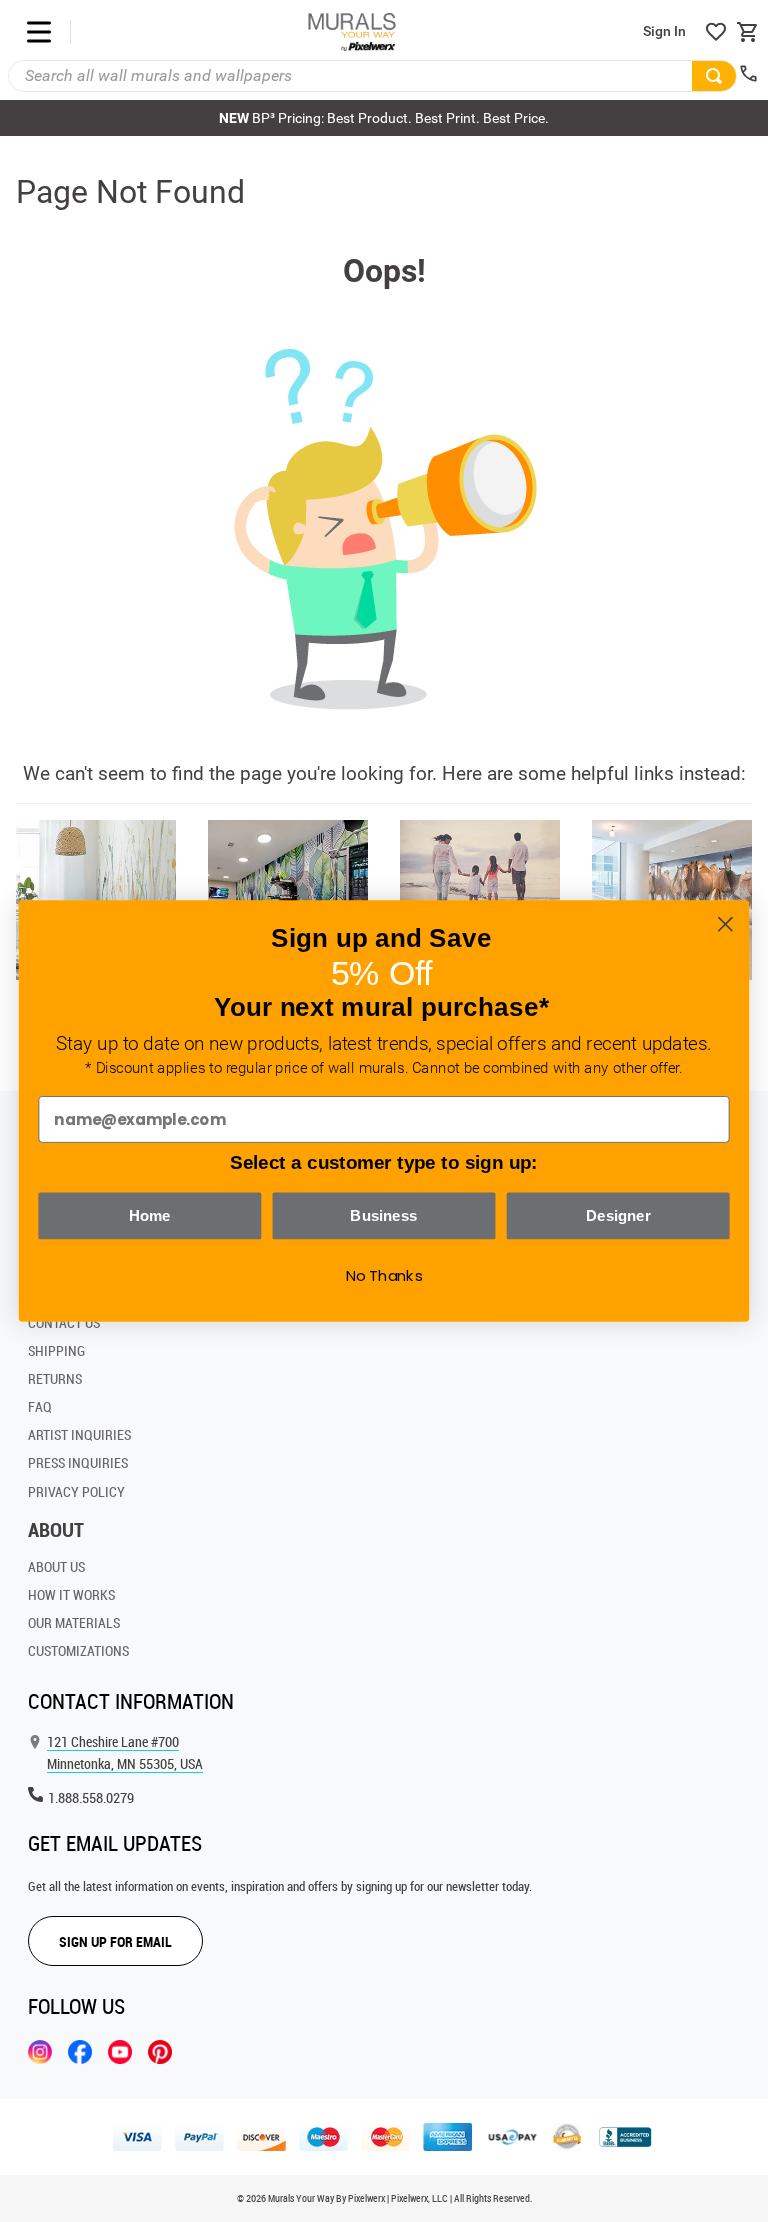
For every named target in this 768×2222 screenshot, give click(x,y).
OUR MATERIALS (74, 1622)
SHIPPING (56, 1350)
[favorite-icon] (716, 32)
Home (150, 1215)
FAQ (40, 1406)
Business (383, 1215)
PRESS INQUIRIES (78, 1462)
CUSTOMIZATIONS (78, 1650)
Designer (618, 1215)
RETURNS (55, 1378)
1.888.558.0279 (91, 1797)
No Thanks (384, 1276)
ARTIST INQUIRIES (79, 1434)
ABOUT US (56, 1566)
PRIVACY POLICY (76, 1491)
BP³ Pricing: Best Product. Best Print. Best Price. (384, 118)
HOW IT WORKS (71, 1594)
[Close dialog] (725, 924)
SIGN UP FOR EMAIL (115, 1941)
